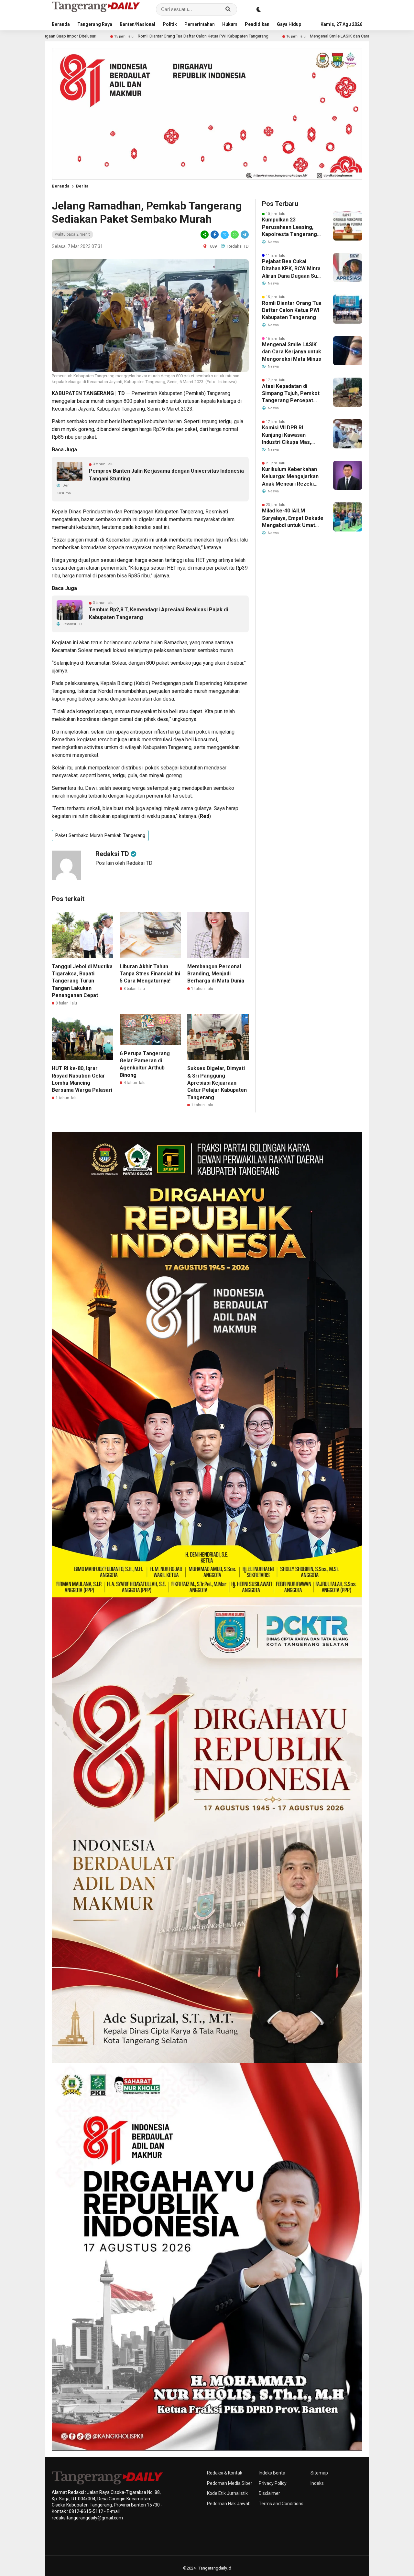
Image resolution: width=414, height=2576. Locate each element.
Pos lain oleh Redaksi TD (124, 863)
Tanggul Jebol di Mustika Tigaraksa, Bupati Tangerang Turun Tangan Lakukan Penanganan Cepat (82, 981)
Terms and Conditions (281, 2504)
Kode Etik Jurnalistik (227, 2493)
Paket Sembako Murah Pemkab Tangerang (100, 835)
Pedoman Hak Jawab (229, 2504)
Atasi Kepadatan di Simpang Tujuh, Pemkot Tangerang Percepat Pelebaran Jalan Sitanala (292, 394)
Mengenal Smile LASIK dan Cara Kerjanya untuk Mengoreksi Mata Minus (241, 36)
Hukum (230, 24)
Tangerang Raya (95, 24)
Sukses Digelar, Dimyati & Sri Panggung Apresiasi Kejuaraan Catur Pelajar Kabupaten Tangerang (217, 1083)
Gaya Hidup (289, 24)
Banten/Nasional (137, 24)
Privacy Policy (273, 2483)
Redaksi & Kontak (225, 2473)
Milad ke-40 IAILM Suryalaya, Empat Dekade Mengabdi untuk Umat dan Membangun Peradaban (293, 518)
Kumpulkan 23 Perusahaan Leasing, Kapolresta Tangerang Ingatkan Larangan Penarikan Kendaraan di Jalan (291, 227)
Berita (82, 186)
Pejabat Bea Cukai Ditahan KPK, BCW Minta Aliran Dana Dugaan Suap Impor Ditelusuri (292, 269)
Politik (170, 24)
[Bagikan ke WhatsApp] (235, 235)
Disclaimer (269, 2493)
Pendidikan (257, 24)
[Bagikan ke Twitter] (225, 235)
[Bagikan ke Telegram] (244, 235)
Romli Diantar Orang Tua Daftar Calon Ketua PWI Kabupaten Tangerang (67, 36)
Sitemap (319, 2473)
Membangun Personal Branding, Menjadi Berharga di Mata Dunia (216, 974)
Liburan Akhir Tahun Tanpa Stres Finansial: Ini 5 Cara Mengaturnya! (150, 974)
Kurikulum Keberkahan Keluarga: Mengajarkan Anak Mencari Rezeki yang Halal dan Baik (290, 477)
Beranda (61, 24)
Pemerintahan (200, 24)
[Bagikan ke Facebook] (215, 235)
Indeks (317, 2483)
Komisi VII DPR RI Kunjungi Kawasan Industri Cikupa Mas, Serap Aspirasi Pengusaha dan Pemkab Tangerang (291, 435)
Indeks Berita (272, 2473)
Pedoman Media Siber (230, 2483)
